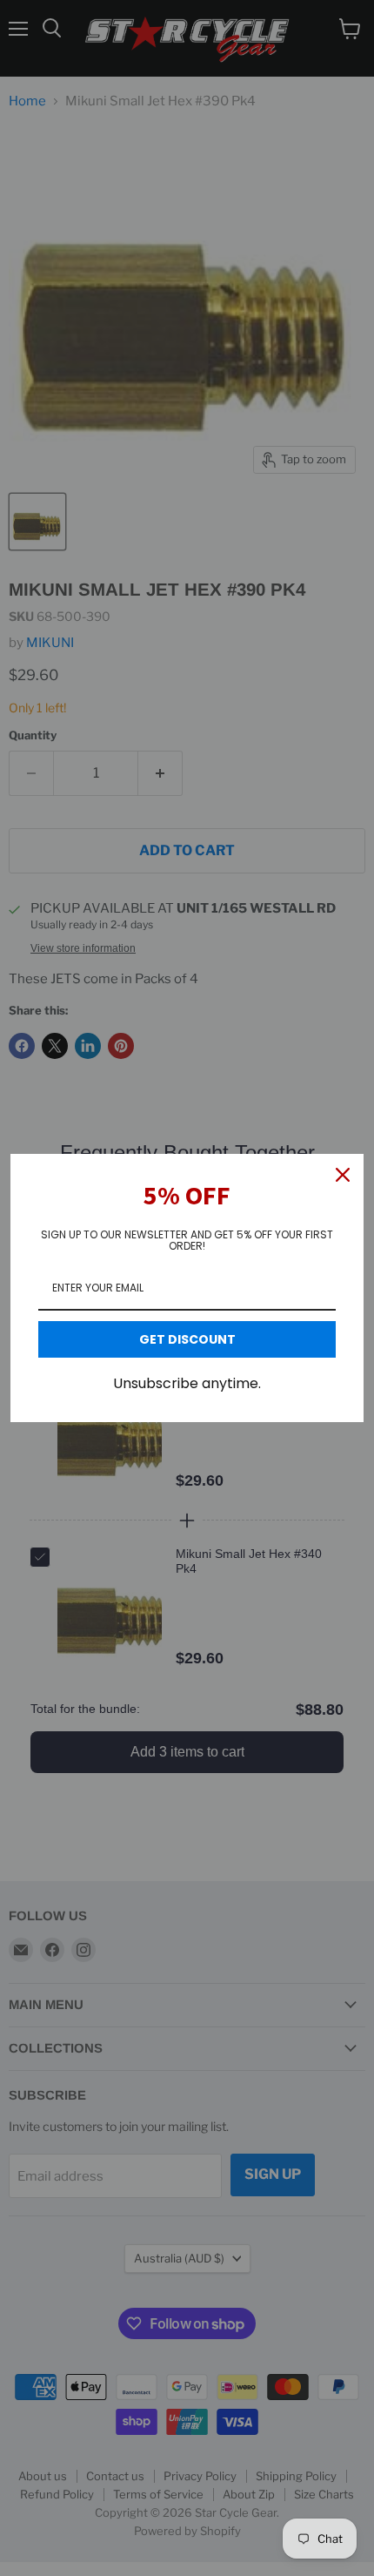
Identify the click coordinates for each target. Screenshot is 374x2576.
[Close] (343, 1175)
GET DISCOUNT (187, 1339)
